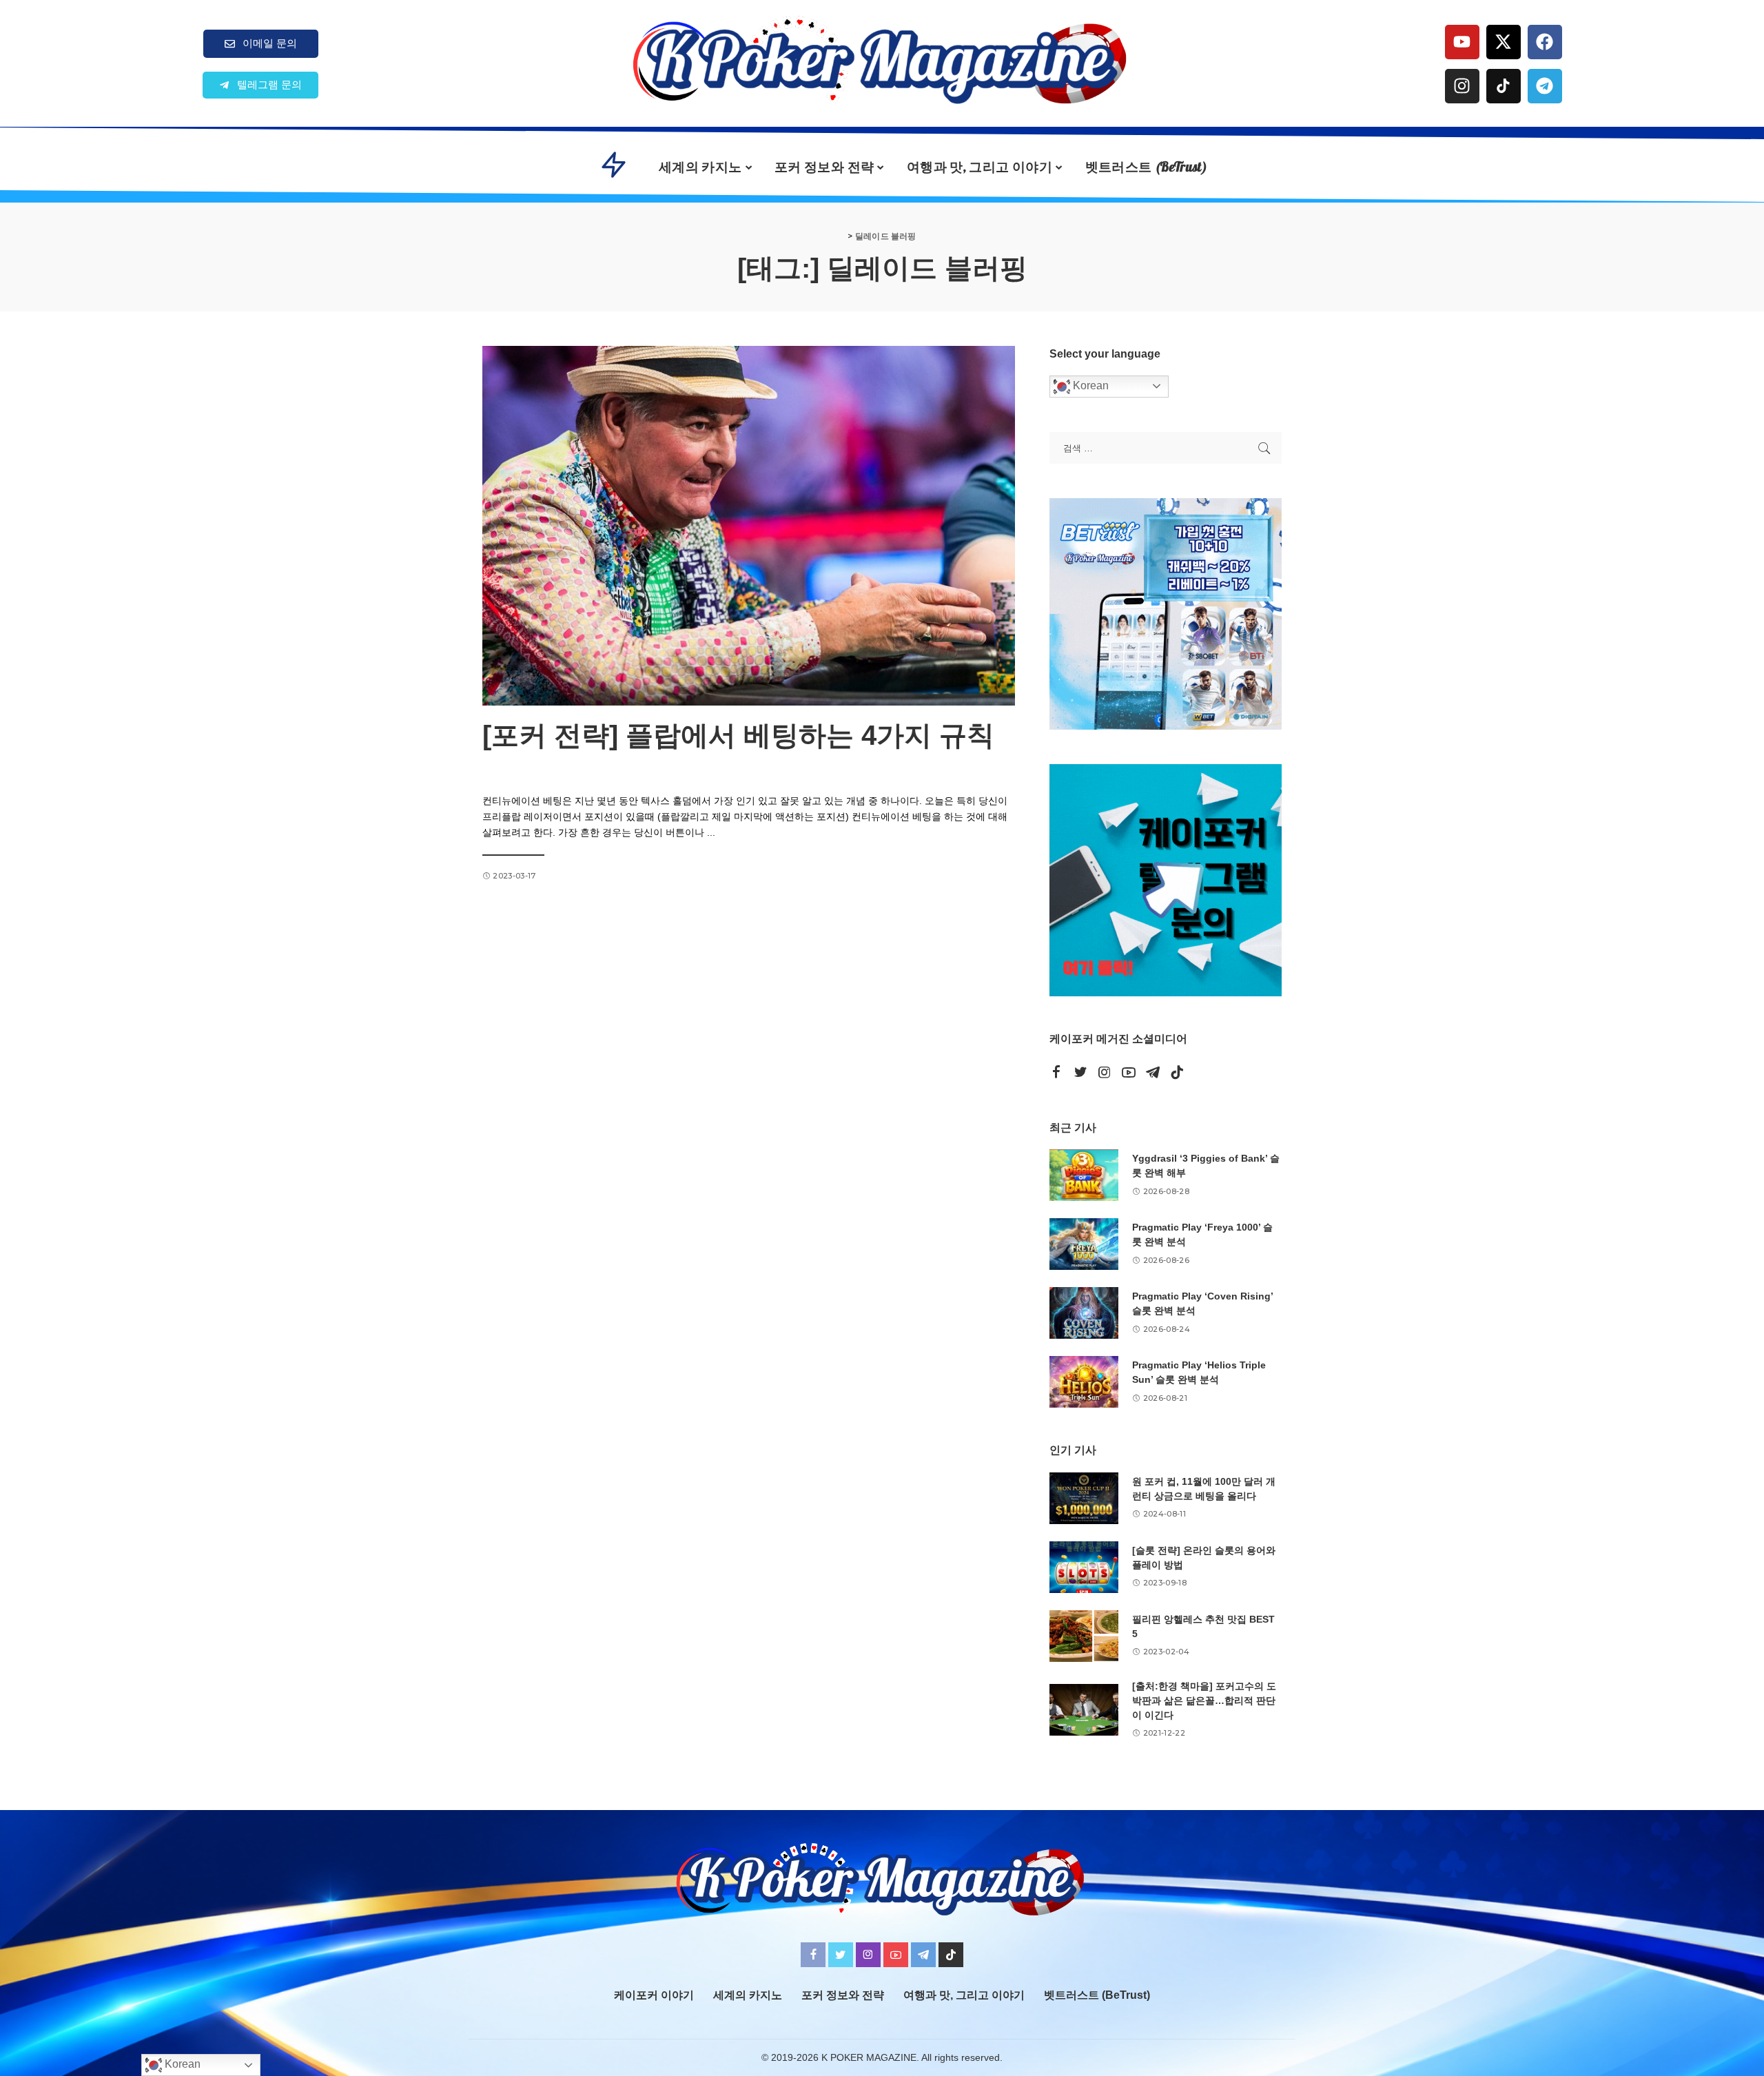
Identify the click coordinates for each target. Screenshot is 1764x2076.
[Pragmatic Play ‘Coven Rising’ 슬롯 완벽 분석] (1084, 1313)
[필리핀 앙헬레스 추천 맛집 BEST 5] (1084, 1636)
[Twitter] (1080, 1073)
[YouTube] (1129, 1073)
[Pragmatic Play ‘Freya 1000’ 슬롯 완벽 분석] (1084, 1244)
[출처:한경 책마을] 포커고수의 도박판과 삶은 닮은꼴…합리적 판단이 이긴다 (1204, 1700)
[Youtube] (1462, 42)
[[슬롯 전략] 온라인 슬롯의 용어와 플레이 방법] (1084, 1567)
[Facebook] (1545, 42)
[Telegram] (1545, 86)
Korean (1089, 386)
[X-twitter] (1504, 42)
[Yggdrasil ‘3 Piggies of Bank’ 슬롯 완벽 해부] (1084, 1175)
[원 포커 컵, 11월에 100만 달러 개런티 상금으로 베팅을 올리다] (1084, 1498)
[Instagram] (1462, 86)
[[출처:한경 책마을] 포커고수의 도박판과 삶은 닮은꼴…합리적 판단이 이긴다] (1084, 1710)
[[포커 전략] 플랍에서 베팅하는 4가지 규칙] (749, 526)
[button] (260, 85)
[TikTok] (1177, 1073)
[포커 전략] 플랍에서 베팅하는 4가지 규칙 (738, 735)
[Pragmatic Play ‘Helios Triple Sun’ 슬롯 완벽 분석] (1084, 1382)
